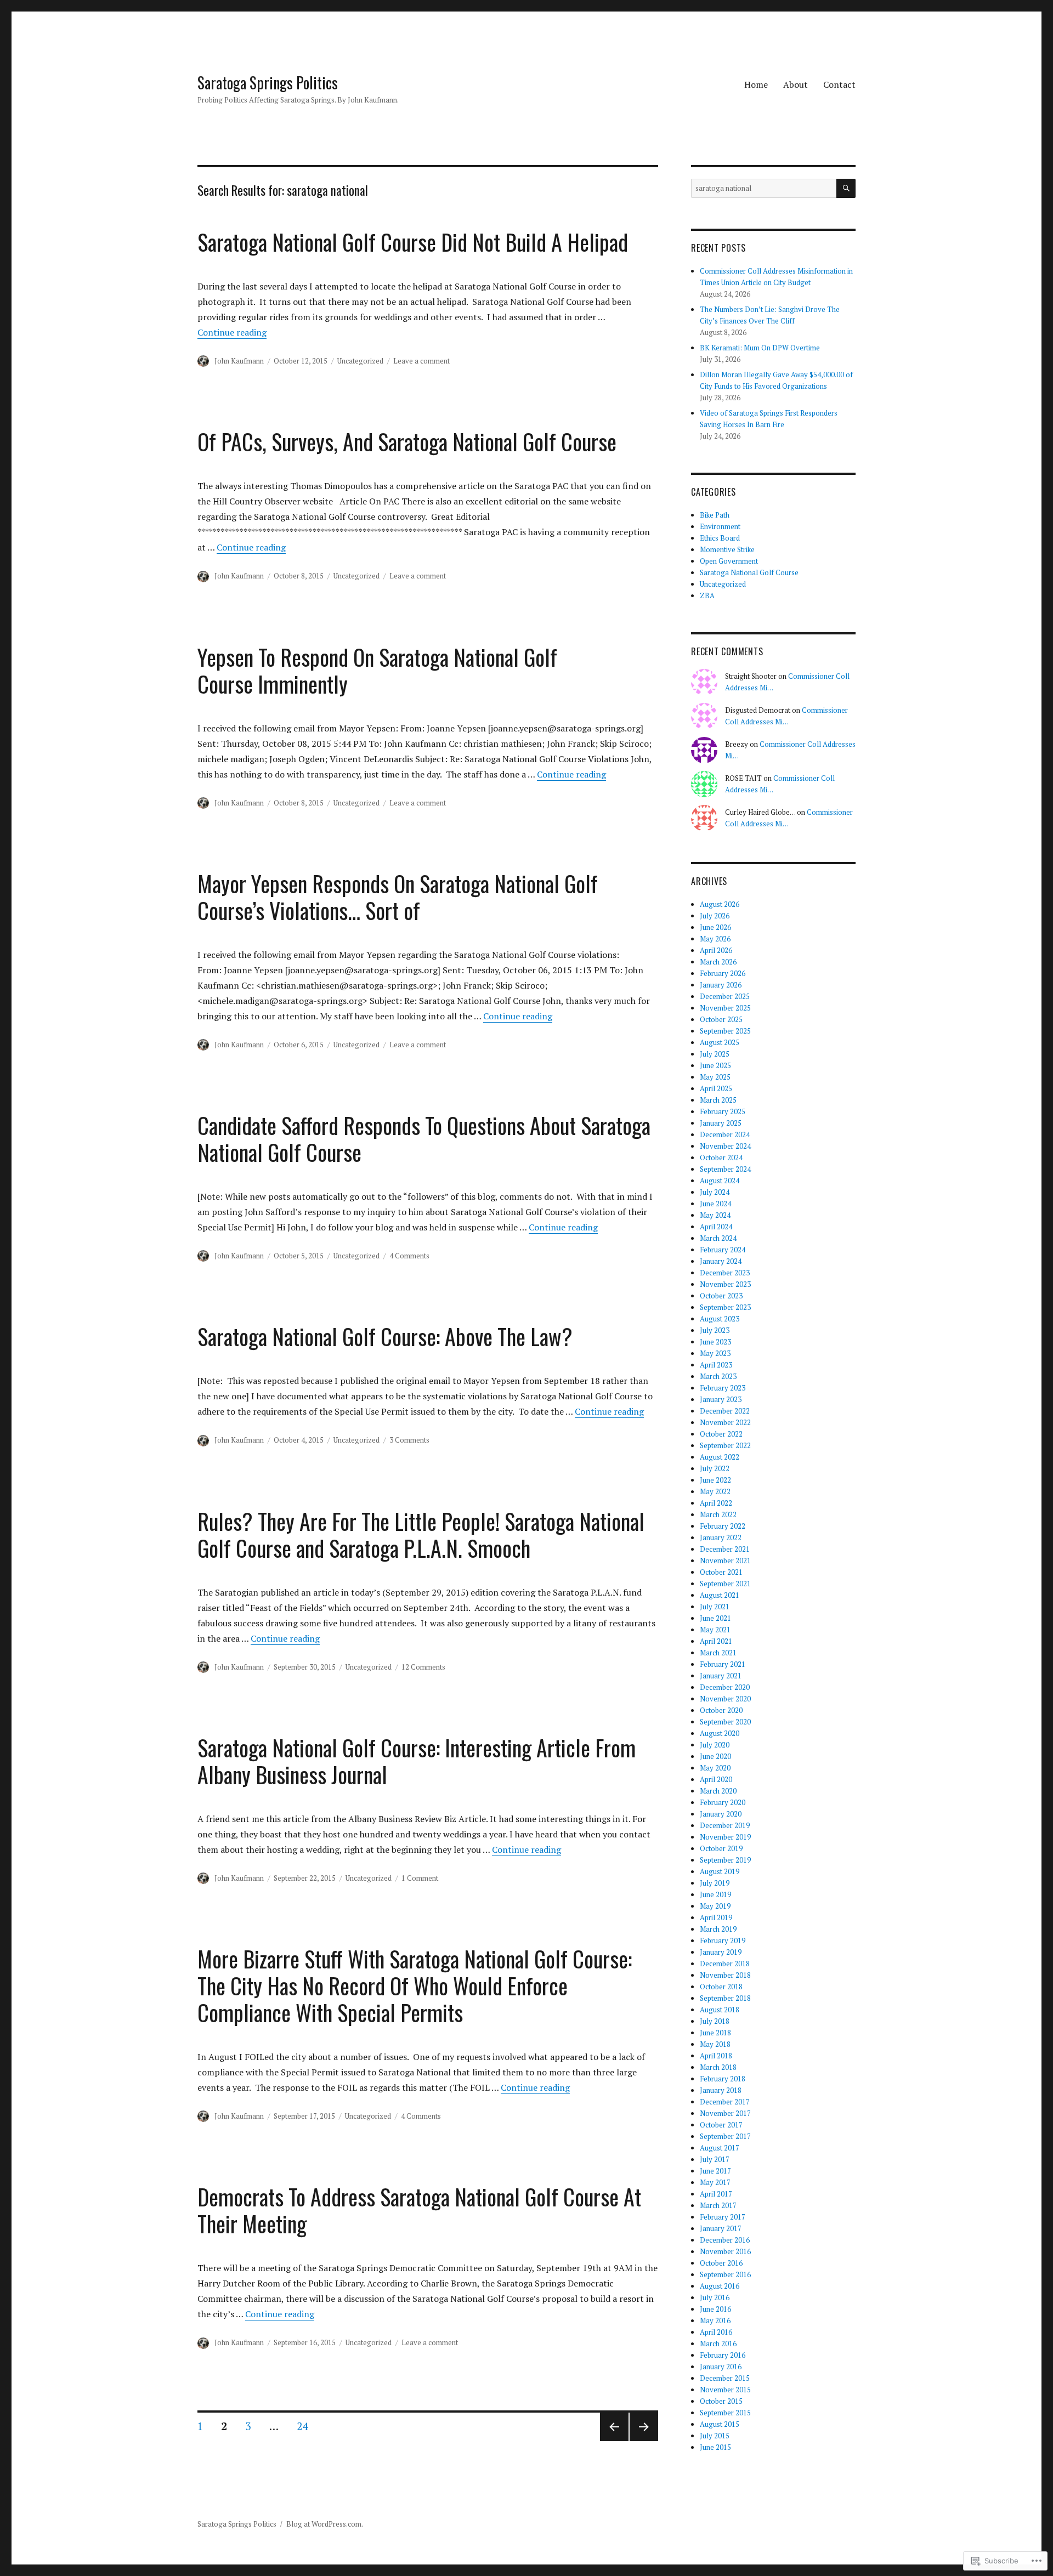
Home (756, 84)
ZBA (707, 595)
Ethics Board (720, 538)
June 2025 (715, 1065)
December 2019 (725, 1825)
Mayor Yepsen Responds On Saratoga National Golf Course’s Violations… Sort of (398, 897)
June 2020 (715, 1756)
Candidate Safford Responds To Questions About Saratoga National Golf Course (424, 1139)
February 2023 (723, 1388)
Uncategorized (360, 361)
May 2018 (715, 2044)
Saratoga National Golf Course (749, 572)
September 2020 (725, 1722)
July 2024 (715, 1192)
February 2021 (723, 1664)
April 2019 (716, 1917)
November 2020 (725, 1699)
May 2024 (715, 1215)
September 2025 (725, 1031)
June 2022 (715, 1480)
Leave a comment (421, 361)
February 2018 (723, 2079)
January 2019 (721, 1952)
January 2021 (721, 1676)
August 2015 (720, 2424)
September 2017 (725, 2136)
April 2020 (716, 1779)
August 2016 (720, 2286)
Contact (839, 84)
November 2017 (725, 2113)
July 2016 (715, 2297)
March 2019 (718, 1929)
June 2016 (715, 2309)
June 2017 (715, 2171)
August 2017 (720, 2148)
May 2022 (715, 1491)
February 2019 (723, 1940)
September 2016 (725, 2274)
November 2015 (725, 2390)
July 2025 (715, 1054)
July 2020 (715, 1745)
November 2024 (725, 1146)
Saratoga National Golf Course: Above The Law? (385, 1336)
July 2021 (715, 1607)
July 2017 (715, 2159)
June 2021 (715, 1618)
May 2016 (715, 2320)
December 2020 (725, 1687)
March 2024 (718, 1238)
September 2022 (725, 1445)
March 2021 (718, 1653)
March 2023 (718, 1376)
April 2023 (716, 1365)
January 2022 (721, 1537)
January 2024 (721, 1261)
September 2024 (725, 1169)
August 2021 (720, 1595)
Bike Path (715, 515)
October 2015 (721, 2401)
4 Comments (409, 1256)
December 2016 (725, 2240)
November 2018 (725, 1975)
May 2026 (715, 939)
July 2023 (715, 1330)
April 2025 (716, 1088)
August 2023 (720, 1319)
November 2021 (725, 1561)
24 (299, 2426)
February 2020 (723, 1802)
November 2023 (725, 1284)
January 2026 (721, 985)
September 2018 (725, 1998)
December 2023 (725, 1273)
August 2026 (720, 904)
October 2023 (721, 1296)
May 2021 (715, 1630)
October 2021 (721, 1572)
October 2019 (721, 1848)
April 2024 (716, 1227)
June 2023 (715, 1342)
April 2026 (716, 950)
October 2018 (721, 1987)
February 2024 (723, 1250)
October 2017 (721, 2125)
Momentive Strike (727, 549)
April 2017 (716, 2194)
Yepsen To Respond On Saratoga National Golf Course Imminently (377, 670)
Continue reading (232, 332)
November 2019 (725, 1837)
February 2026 (723, 973)
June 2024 (715, 1204)
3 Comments (409, 1440)
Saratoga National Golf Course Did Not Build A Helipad (413, 242)
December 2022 (725, 1411)
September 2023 (725, 1307)
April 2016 (716, 2332)
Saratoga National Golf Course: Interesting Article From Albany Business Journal (417, 1761)
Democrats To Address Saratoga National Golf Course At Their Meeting (419, 2210)
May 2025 (715, 1077)
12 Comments (423, 1667)
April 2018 (716, 2056)
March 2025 (718, 1100)
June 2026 (715, 927)
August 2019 (720, 1871)
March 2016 (718, 2344)
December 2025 (725, 996)
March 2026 (718, 962)
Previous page (613, 2441)
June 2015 (715, 2447)
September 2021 (725, 1584)
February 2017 (723, 2217)
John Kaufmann (239, 361)
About (796, 84)
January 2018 (721, 2090)
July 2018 (715, 2021)
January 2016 (721, 2367)
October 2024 (721, 1158)
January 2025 (721, 1123)
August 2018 (720, 2010)
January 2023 (721, 1399)
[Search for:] (764, 188)
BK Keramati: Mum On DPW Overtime (760, 348)
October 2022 (721, 1434)
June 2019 (715, 1894)
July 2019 (715, 1883)
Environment (720, 526)
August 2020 (720, 1733)
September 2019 (725, 1860)
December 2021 (725, 1549)
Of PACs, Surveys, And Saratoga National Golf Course (407, 441)
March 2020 (718, 1791)
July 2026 (715, 916)
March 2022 (718, 1514)
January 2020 (721, 1814)
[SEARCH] (846, 188)
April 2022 (716, 1503)
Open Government (729, 561)
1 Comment (420, 1878)
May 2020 (715, 1768)
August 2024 (720, 1181)
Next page (644, 2441)
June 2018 (715, 2033)
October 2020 (721, 1710)
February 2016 (723, 2355)
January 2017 (721, 2228)
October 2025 (721, 1019)
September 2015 (725, 2413)
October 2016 (721, 2263)
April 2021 (716, 1641)
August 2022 (720, 1457)
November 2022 (725, 1422)
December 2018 (725, 1964)
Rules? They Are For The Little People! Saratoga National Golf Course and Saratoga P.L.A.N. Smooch (421, 1534)
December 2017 (725, 2102)
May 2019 (715, 1906)
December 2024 (725, 1134)
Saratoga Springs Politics (268, 83)
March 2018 (718, 2067)
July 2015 (715, 2436)
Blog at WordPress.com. (325, 2524)
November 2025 (725, 1008)
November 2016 (725, 2251)
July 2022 (715, 1468)
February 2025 (723, 1111)
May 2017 (715, 2182)
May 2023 (715, 1353)
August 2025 (720, 1042)
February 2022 (723, 1526)
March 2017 (718, 2205)
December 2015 (725, 2378)
